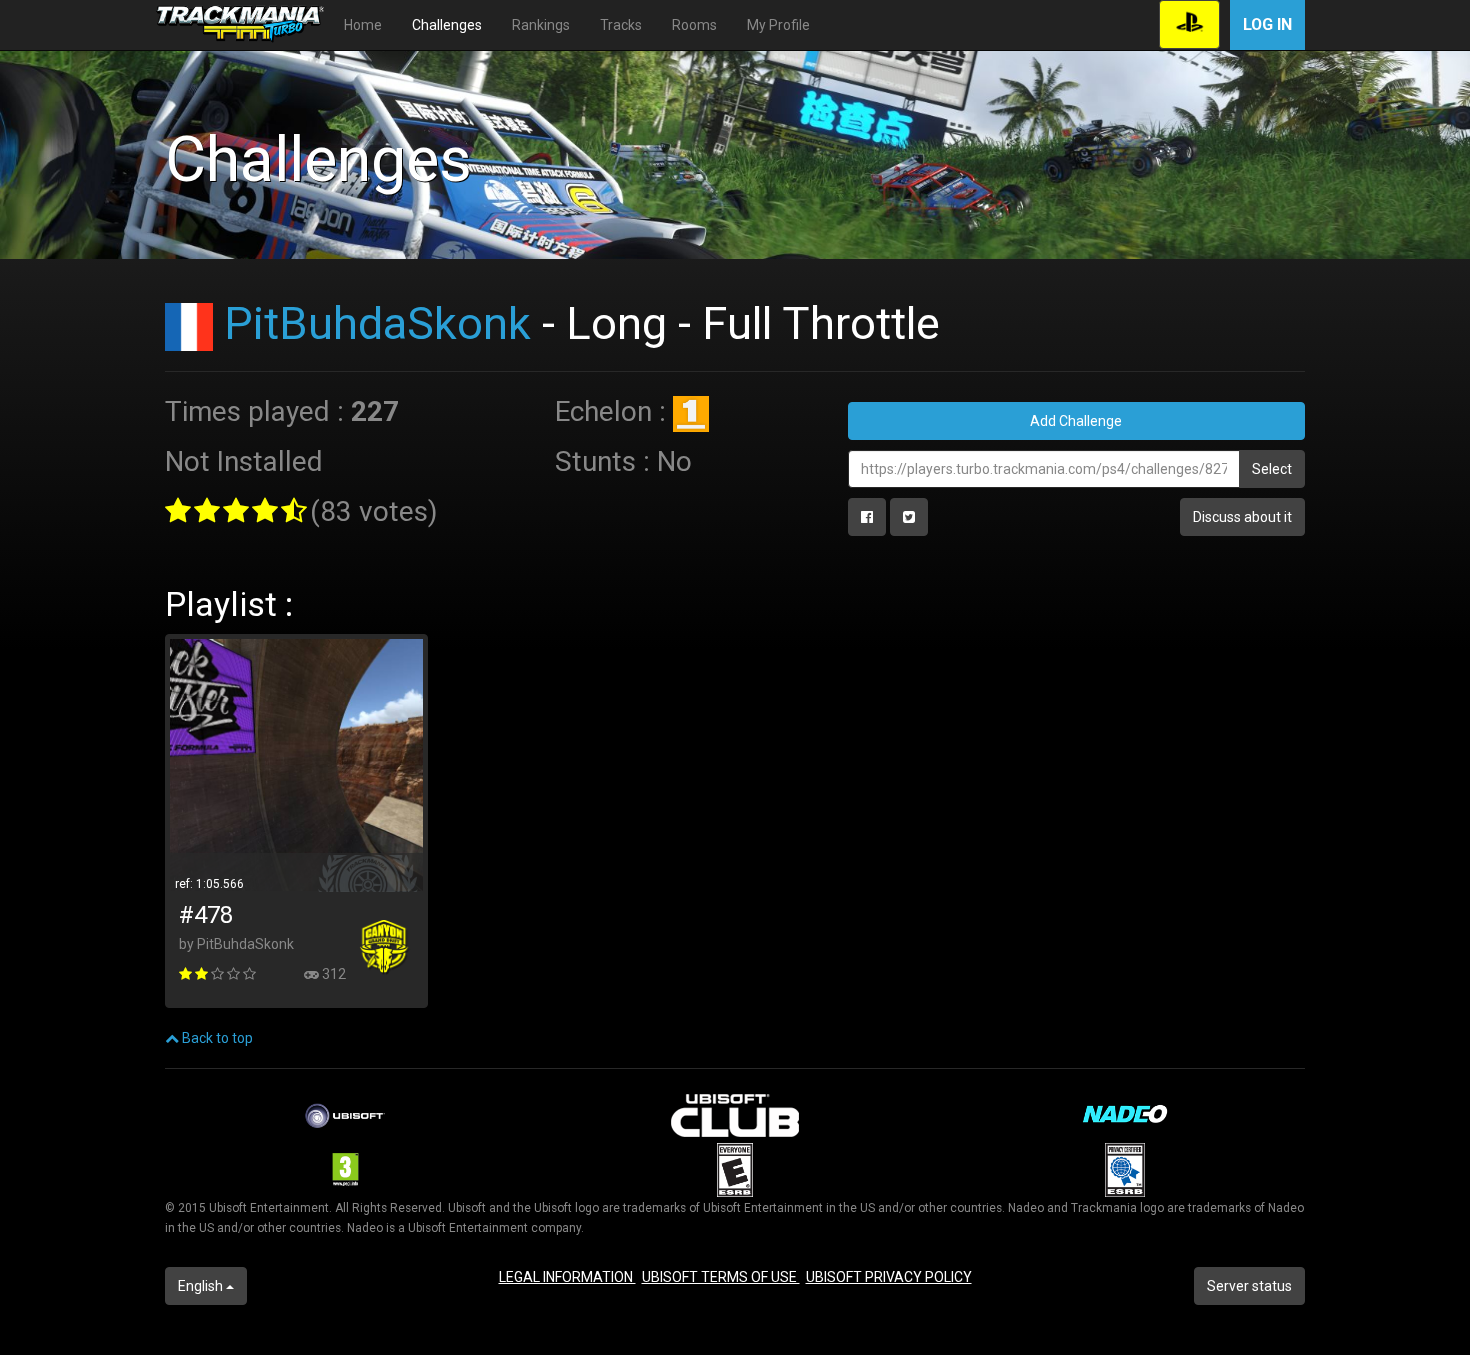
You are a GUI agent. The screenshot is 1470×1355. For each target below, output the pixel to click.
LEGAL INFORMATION (567, 1277)
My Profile (778, 25)
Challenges (447, 25)
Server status (1249, 1286)
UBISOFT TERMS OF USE (721, 1277)
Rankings (541, 25)
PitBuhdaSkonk (377, 323)
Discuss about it (1242, 517)
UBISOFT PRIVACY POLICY (889, 1277)
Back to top (216, 1038)
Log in (1267, 24)
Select (1272, 469)
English (202, 1286)
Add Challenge (1076, 421)
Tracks (621, 25)
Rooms (694, 25)
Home (363, 25)
